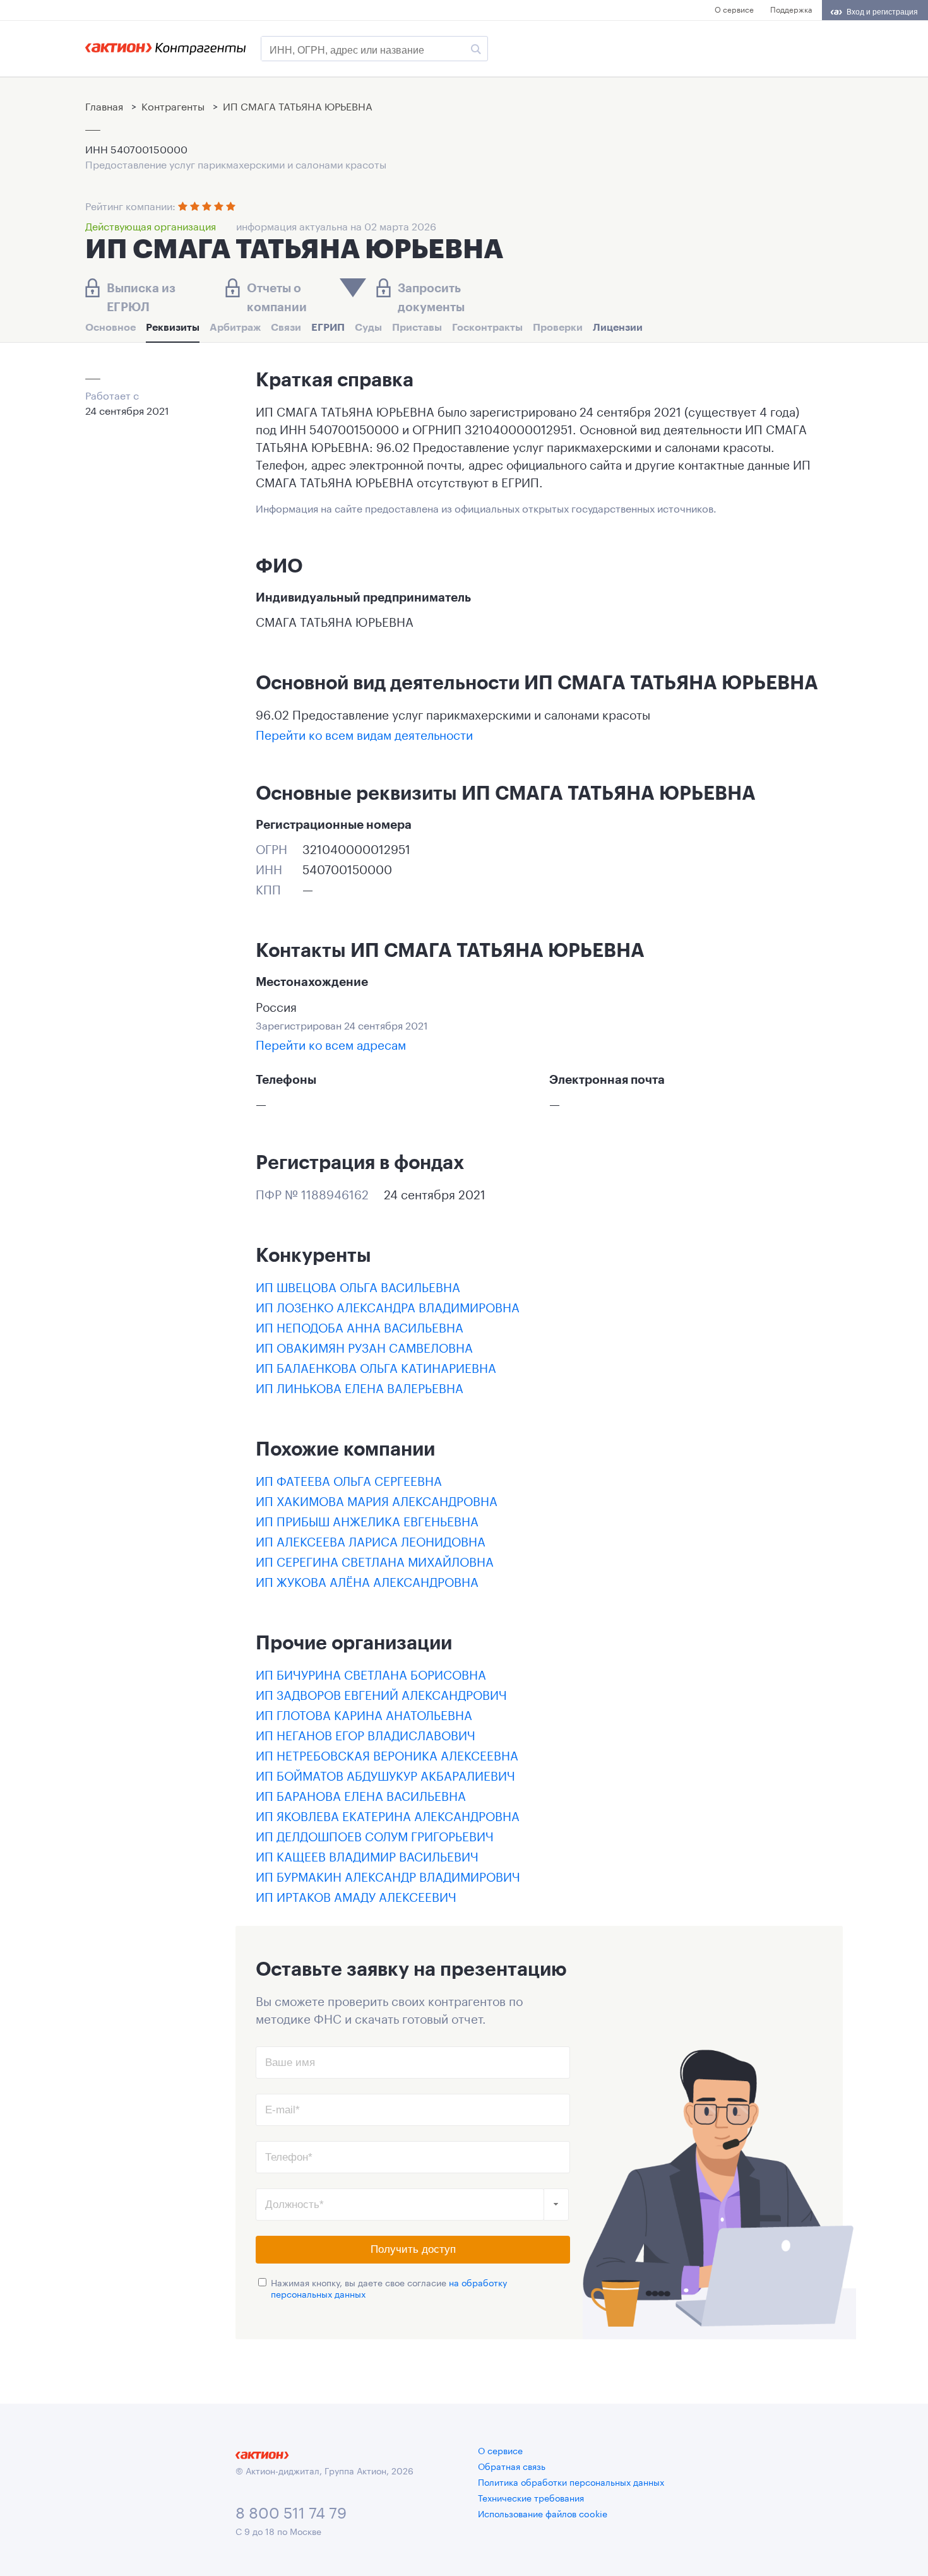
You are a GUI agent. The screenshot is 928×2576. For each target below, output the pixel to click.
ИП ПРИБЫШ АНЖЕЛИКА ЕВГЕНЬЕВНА (367, 1520)
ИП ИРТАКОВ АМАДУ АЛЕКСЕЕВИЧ (356, 1896)
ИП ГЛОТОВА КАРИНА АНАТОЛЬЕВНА (364, 1714)
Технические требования (531, 2497)
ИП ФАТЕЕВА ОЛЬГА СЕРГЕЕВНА (349, 1480)
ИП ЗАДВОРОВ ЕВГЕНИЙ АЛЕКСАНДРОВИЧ (381, 1694)
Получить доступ (413, 2249)
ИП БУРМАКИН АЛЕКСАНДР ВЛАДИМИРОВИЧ (388, 1875)
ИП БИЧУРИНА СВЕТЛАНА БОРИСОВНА (371, 1673)
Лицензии (618, 327)
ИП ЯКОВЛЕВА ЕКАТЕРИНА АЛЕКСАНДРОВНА (388, 1815)
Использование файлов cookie (543, 2513)
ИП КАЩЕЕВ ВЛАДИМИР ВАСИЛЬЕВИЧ (367, 1855)
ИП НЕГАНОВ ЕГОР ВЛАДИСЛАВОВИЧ (366, 1734)
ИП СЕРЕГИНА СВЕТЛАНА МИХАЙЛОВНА (375, 1560)
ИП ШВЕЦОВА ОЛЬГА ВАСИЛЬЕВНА (358, 1286)
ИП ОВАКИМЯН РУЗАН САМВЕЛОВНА (364, 1346)
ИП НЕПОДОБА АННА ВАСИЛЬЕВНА (360, 1326)
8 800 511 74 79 (291, 2511)
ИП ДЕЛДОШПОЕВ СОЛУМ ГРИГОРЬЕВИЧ (375, 1835)
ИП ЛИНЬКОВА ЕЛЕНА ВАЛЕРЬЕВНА (360, 1387)
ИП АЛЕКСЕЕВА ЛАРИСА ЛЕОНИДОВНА (371, 1540)
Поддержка (791, 9)
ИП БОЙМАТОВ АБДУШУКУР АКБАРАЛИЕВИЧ (385, 1774)
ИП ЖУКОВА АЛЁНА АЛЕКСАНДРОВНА (367, 1581)
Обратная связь (512, 2466)
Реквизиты (173, 327)
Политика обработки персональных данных (571, 2481)
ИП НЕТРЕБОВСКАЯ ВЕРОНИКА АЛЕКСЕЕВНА (387, 1754)
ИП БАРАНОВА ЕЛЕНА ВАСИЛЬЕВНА (361, 1795)
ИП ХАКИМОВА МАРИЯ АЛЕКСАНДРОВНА (377, 1500)
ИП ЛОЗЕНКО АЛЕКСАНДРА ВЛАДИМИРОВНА (388, 1306)
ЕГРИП (328, 327)
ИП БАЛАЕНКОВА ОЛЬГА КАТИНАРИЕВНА (376, 1367)
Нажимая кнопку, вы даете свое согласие (389, 2288)
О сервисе (734, 9)
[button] (556, 2205)
